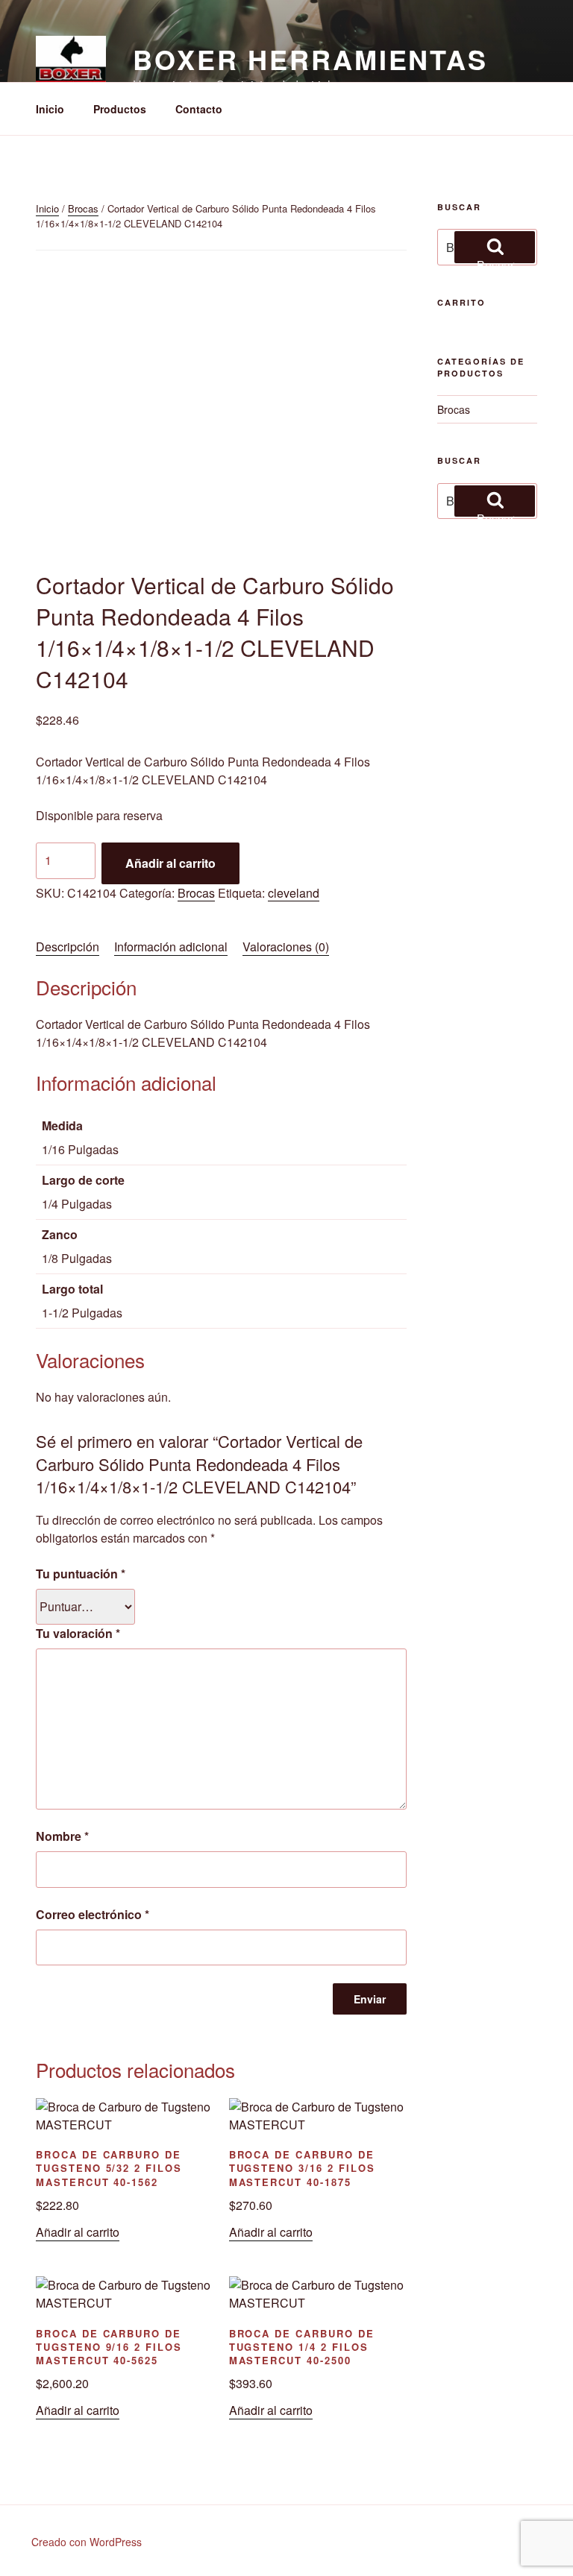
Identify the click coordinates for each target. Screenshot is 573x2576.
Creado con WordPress (87, 2542)
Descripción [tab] (68, 947)
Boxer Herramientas (310, 59)
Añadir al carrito (170, 863)
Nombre (62, 1836)
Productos (120, 109)
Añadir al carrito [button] (78, 2232)
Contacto (199, 109)
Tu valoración (78, 1633)
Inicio (50, 109)
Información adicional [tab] (171, 947)
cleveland (294, 893)
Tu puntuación (81, 1574)
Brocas (83, 208)
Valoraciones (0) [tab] (286, 947)
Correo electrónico (93, 1914)
